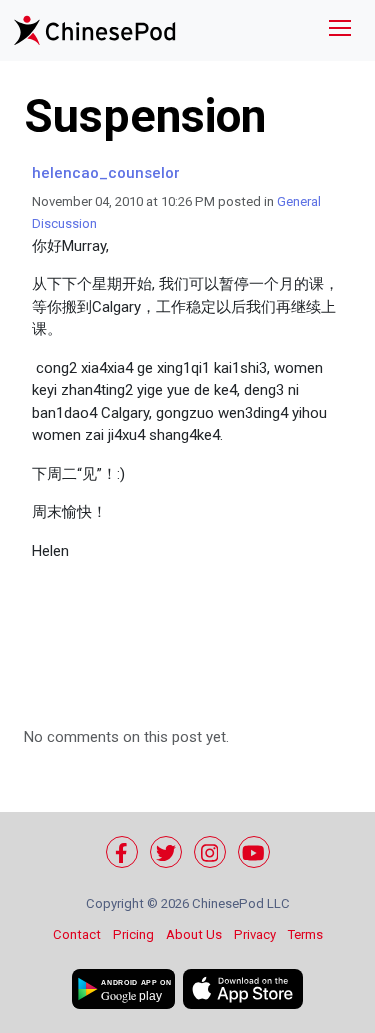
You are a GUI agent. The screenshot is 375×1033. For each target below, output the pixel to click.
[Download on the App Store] (243, 989)
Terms (305, 934)
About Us (194, 934)
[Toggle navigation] (340, 30)
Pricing (133, 934)
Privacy (255, 934)
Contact (77, 934)
